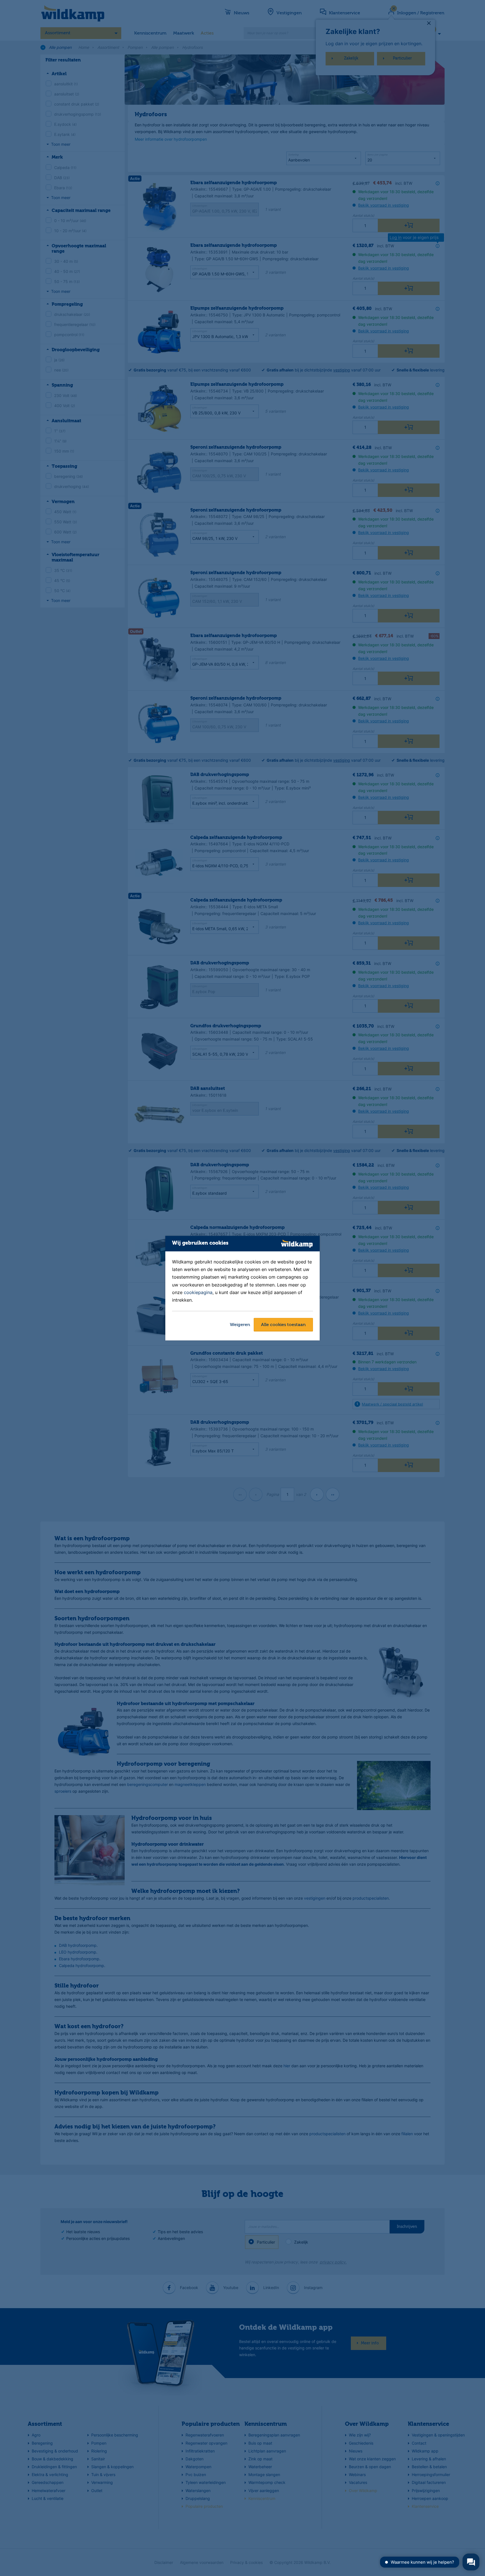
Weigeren (240, 1325)
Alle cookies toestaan (283, 1325)
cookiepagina (198, 1292)
